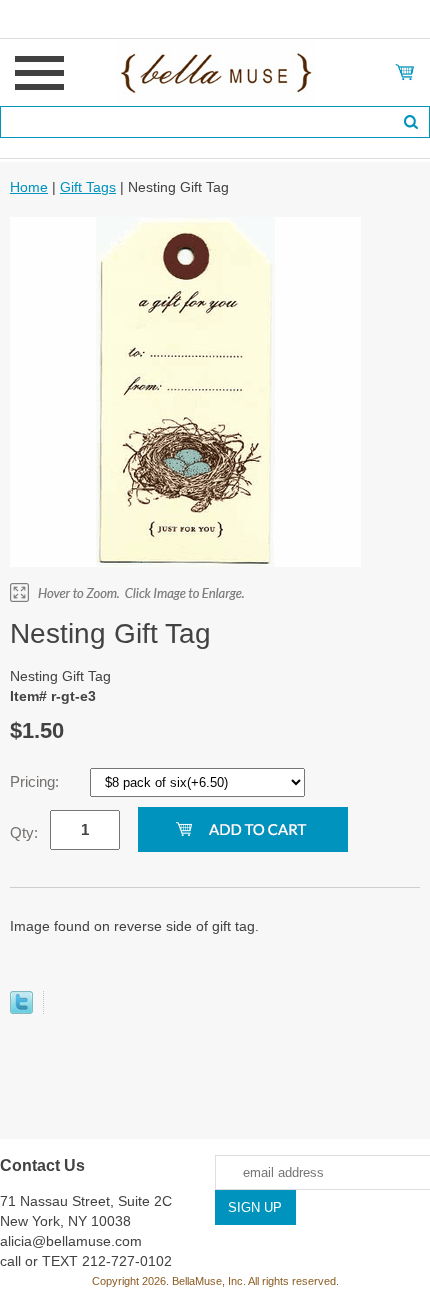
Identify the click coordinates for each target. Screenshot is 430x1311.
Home (29, 187)
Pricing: (36, 781)
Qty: (24, 832)
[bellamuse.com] (215, 71)
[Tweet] (21, 1009)
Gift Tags (88, 187)
